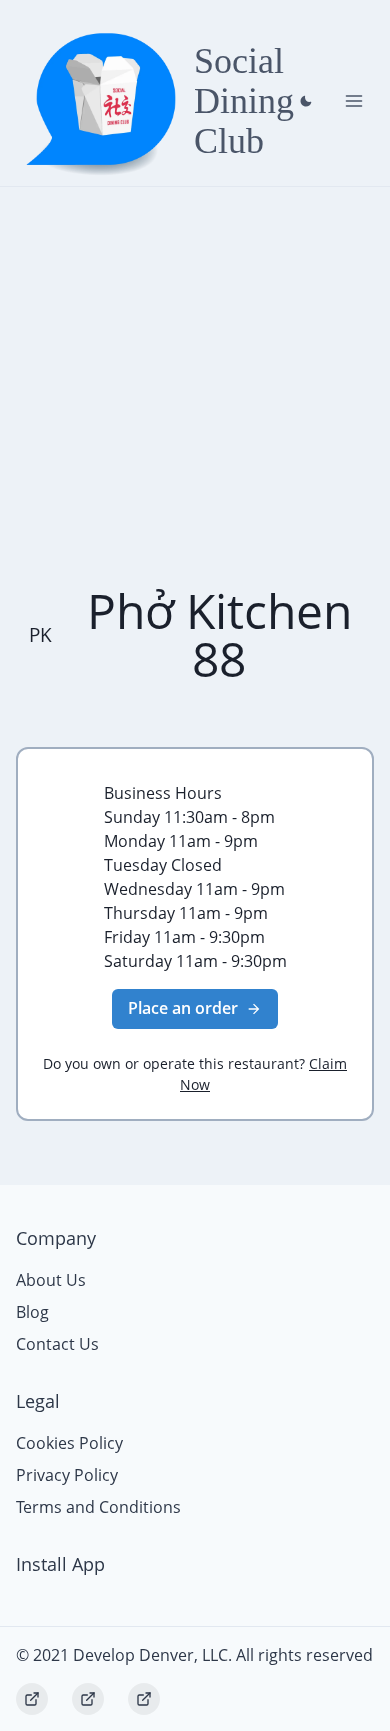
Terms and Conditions (98, 1507)
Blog (32, 1312)
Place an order (183, 1008)
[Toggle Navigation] (354, 101)
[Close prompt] (306, 101)
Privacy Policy (67, 1475)
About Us (51, 1280)
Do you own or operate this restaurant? (195, 1074)
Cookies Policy (69, 1443)
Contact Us (57, 1344)
